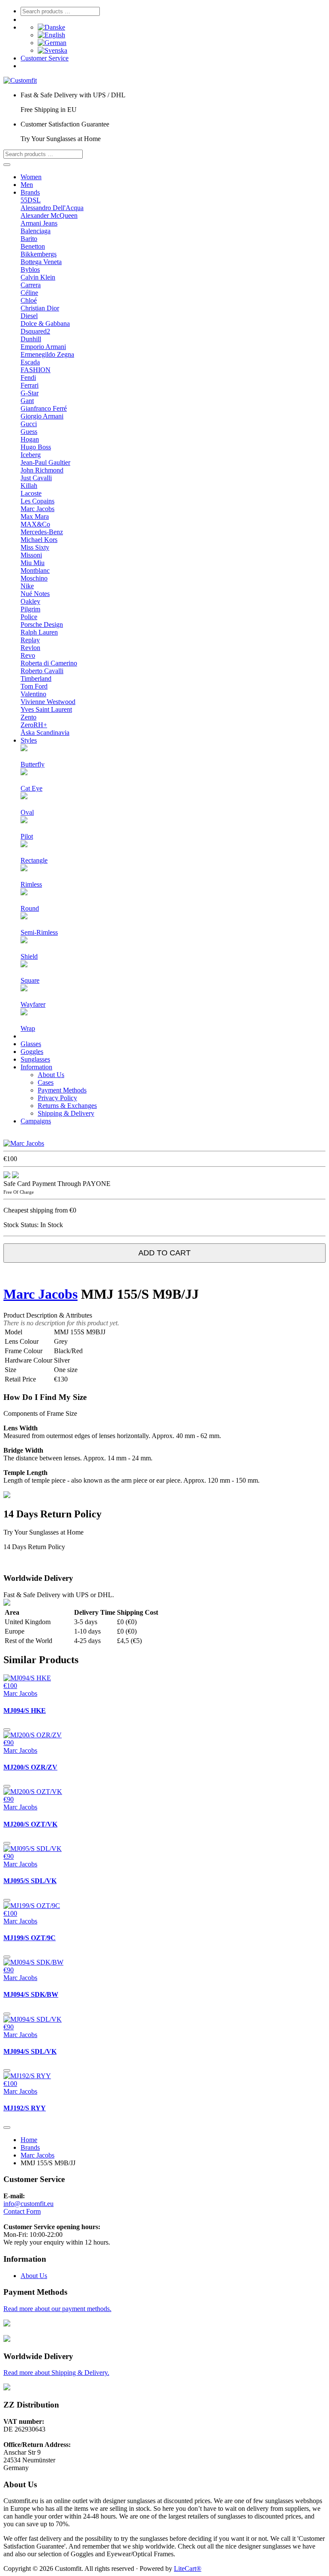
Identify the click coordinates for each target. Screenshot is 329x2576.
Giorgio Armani (42, 416)
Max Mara (35, 516)
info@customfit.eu (28, 2204)
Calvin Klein (38, 277)
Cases (46, 1082)
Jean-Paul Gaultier (45, 462)
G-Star (30, 393)
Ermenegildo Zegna (47, 354)
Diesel (29, 316)
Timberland (36, 679)
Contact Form (22, 2211)
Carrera (31, 285)
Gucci (29, 424)
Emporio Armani (43, 347)
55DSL (31, 200)
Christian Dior (40, 308)
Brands (30, 192)
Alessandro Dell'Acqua (52, 208)
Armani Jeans (39, 223)
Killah (29, 486)
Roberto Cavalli (42, 671)
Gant (27, 401)
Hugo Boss (36, 447)
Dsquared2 (35, 331)
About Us (51, 1075)
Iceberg (31, 455)
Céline (29, 293)
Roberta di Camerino (49, 663)
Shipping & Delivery (66, 1113)
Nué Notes (35, 594)
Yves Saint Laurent (46, 709)
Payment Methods (62, 1090)
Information (36, 1067)
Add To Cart (164, 1253)
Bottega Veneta (41, 262)
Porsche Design (42, 624)
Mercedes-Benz (42, 532)
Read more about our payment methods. (57, 2309)
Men (27, 185)
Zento (28, 717)
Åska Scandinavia (45, 733)
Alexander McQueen (49, 215)
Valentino (33, 694)
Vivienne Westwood (48, 702)
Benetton (33, 246)
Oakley (30, 601)
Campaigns (36, 1121)
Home (29, 2140)
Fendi (28, 378)
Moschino (34, 578)
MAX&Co (35, 524)
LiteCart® (188, 2568)
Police (29, 617)
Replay (30, 640)
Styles (29, 740)
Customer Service (45, 58)
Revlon (30, 648)
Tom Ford (34, 686)
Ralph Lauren (39, 632)
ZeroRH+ (34, 725)
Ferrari (30, 385)
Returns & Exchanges (67, 1106)
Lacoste (31, 493)
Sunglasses (35, 1059)
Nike (27, 586)
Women (31, 177)
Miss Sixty (35, 547)
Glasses (31, 1044)
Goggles (32, 1052)
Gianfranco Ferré (44, 408)
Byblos (30, 269)
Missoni (31, 555)
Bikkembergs (39, 254)
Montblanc (35, 570)
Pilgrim (30, 609)
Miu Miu (33, 563)
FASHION (36, 370)
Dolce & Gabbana (45, 324)
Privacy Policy (57, 1098)
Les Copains (37, 501)
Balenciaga (36, 231)
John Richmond (42, 470)
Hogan (30, 439)
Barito (29, 239)
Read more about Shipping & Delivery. (56, 2373)
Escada (30, 362)
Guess (29, 432)
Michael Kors (39, 540)
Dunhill (31, 339)
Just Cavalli (36, 478)
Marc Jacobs (37, 509)
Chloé (29, 300)
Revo (28, 655)
